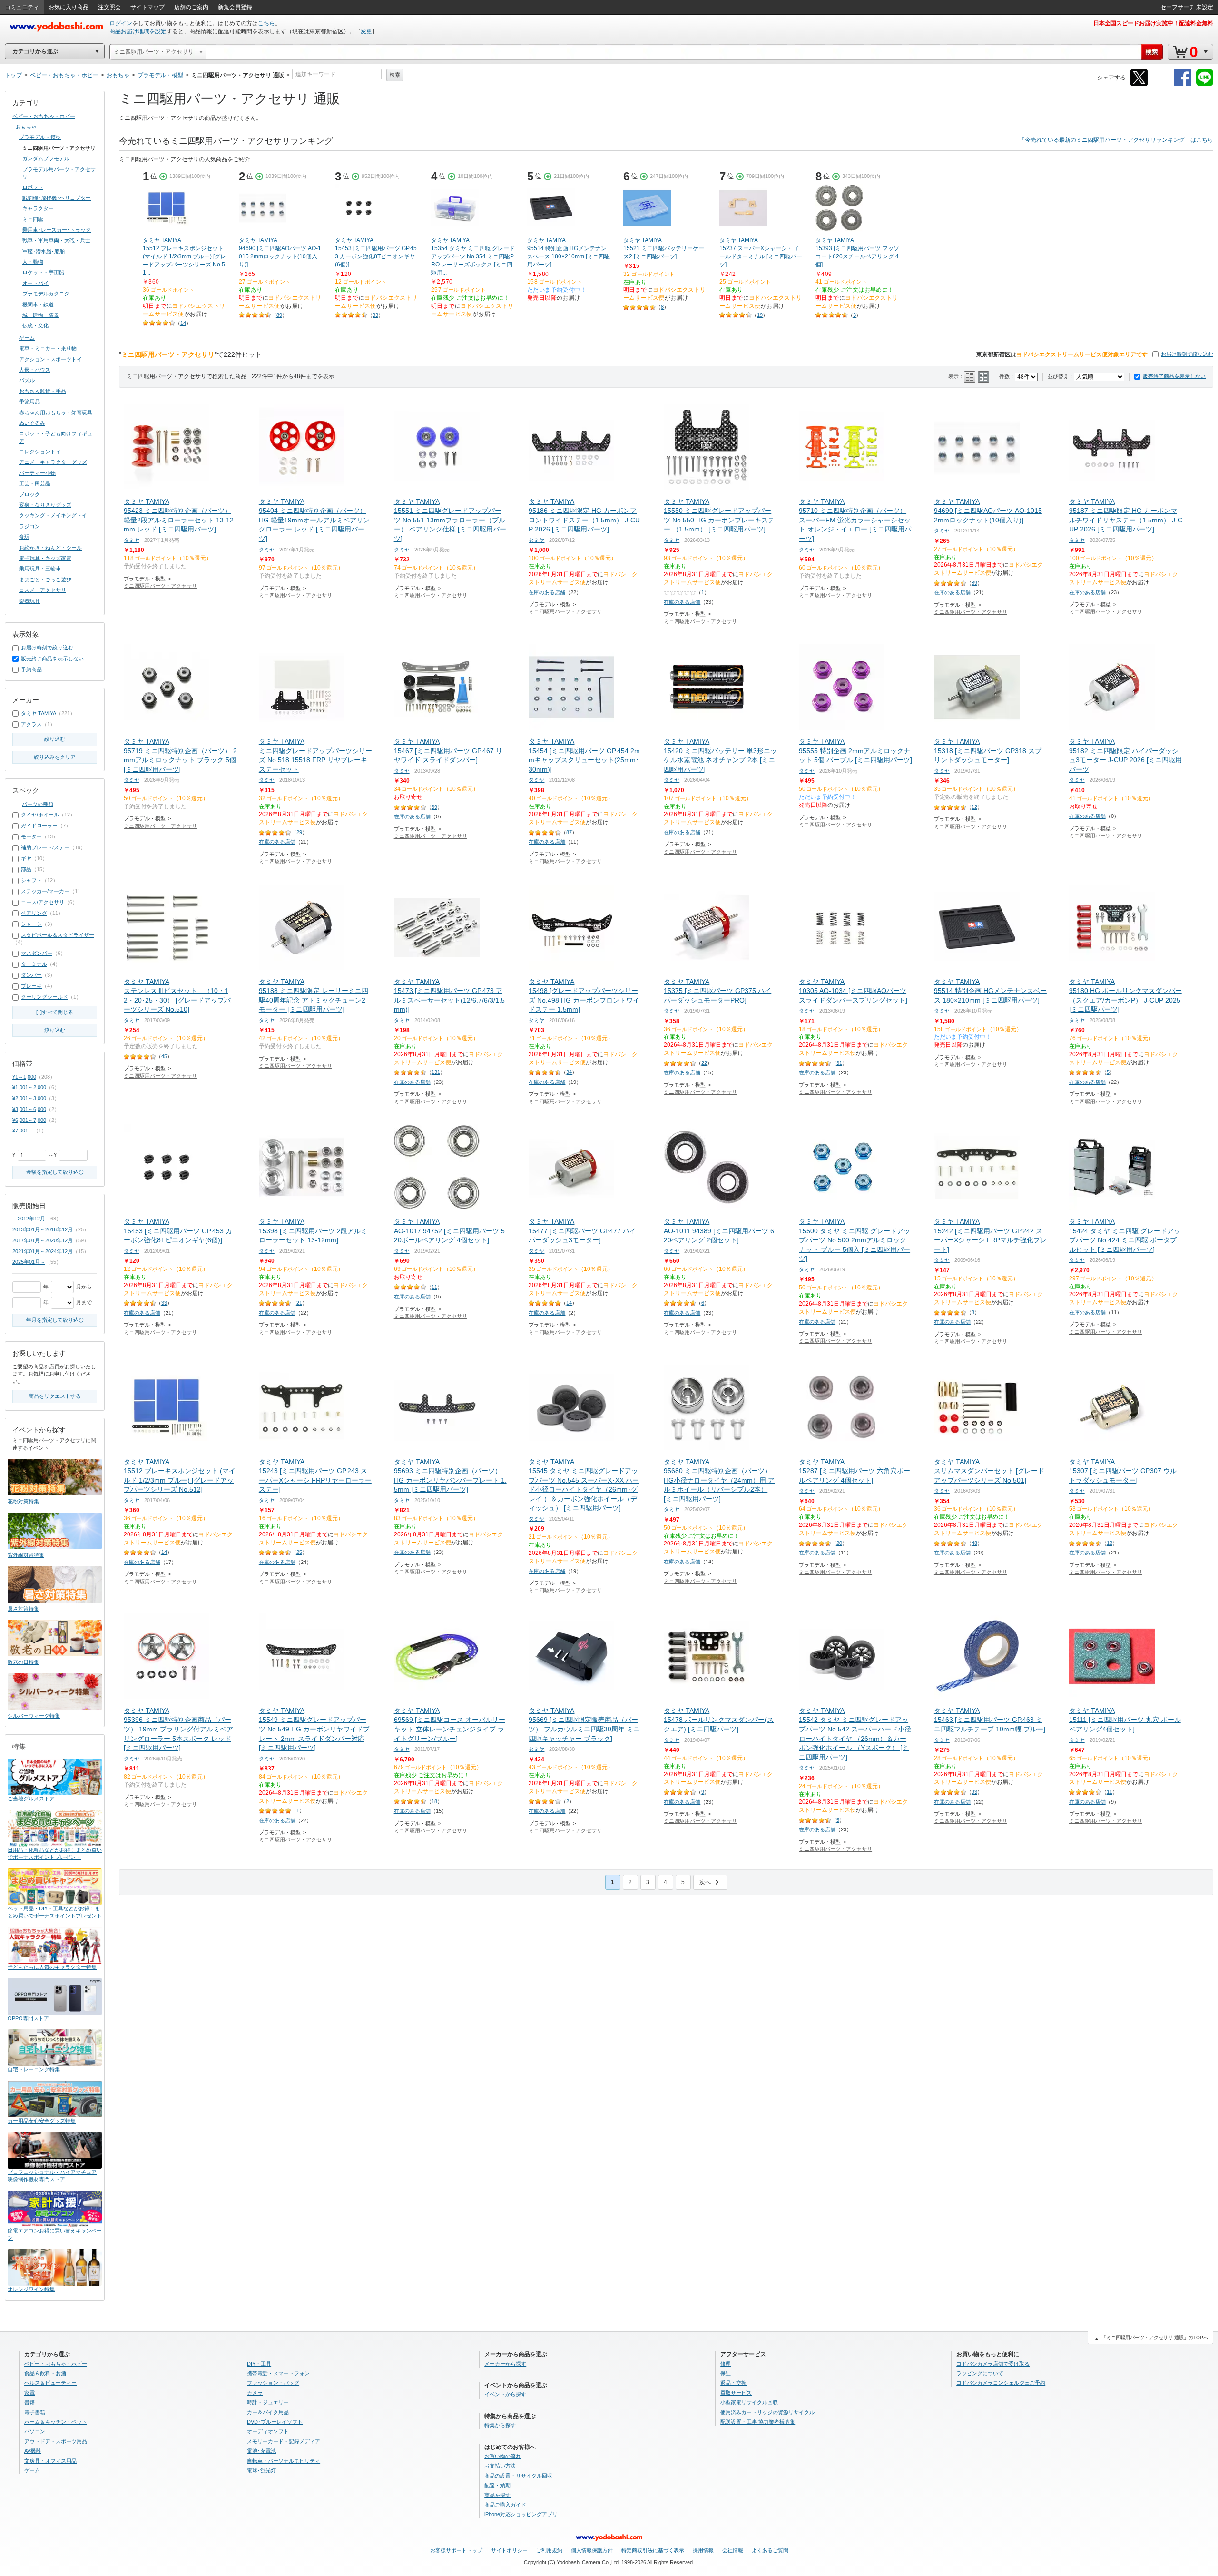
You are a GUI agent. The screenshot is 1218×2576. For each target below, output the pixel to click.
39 (434, 807)
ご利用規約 (549, 2550)
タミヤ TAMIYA (39, 713)
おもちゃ (26, 127)
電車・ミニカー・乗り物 (48, 348)
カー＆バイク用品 (268, 2412)
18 (434, 1801)
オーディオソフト (268, 2431)
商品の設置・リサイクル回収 (518, 2476)
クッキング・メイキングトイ (53, 515)
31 (839, 1063)
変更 (366, 31)
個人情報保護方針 (592, 2550)
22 (704, 1063)
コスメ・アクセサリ (43, 590)
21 (299, 1303)
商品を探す (497, 2495)
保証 (726, 2373)
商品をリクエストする (55, 1396)
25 (299, 1552)
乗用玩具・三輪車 (40, 569)
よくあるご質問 (770, 2550)
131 (436, 1072)
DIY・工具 (259, 2364)
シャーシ (31, 924)
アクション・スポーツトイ (50, 359)
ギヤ (26, 858)
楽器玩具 (29, 601)
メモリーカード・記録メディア (284, 2441)
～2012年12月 (29, 1219)
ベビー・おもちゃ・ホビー (44, 116)
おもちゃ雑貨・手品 (43, 391)
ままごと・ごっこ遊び (45, 580)
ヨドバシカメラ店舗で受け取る (993, 2364)
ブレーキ (31, 986)
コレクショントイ (40, 452)
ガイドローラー (39, 826)
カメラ (255, 2393)
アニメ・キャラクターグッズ (53, 462)
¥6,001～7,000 (29, 1120)
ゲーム (27, 338)
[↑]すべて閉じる (55, 1012)
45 (164, 1056)
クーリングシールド (44, 997)
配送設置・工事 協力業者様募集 (758, 2422)
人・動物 (33, 262)
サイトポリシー (509, 2550)
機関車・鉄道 (38, 305)
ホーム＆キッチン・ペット (56, 2422)
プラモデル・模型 (40, 137)
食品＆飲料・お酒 (45, 2373)
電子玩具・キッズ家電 (45, 558)
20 (839, 1543)
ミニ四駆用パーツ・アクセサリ (160, 586)
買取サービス (736, 2393)
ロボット (33, 187)
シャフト (31, 880)
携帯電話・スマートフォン (278, 2373)
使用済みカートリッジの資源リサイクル (767, 2412)
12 (974, 807)
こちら (266, 23)
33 (375, 315)
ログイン (121, 23)
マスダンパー (37, 953)
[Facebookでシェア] (1183, 84)
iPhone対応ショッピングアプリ (521, 2514)
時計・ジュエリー (268, 2402)
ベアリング (34, 913)
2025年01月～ (29, 1262)
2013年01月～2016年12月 (43, 1229)
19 (760, 315)
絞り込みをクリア (55, 757)
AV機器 (33, 2451)
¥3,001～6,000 (29, 1109)
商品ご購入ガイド (505, 2505)
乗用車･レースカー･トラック (57, 230)
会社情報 (733, 2550)
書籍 (29, 2402)
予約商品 (31, 669)
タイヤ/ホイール (40, 815)
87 (569, 832)
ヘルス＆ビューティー (50, 2383)
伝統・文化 (35, 325)
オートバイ (35, 283)
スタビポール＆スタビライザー (58, 935)
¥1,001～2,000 (29, 1087)
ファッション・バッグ (273, 2383)
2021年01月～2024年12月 (43, 1251)
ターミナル (34, 964)
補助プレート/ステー (45, 847)
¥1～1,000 (24, 1077)
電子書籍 (35, 2412)
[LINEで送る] (1205, 84)
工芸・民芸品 (35, 483)
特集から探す (500, 2425)
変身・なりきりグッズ (45, 505)
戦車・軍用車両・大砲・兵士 (56, 240)
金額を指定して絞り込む (55, 1172)
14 (183, 323)
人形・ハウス (35, 370)
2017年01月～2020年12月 (43, 1240)
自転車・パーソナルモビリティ (284, 2461)
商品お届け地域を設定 (138, 31)
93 (974, 1792)
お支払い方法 (500, 2466)
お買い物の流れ (503, 2456)
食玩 (24, 537)
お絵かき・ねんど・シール (50, 548)
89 (279, 315)
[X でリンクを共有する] (1139, 84)
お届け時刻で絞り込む (1187, 354)
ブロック (29, 494)
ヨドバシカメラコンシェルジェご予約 (1001, 2383)
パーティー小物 (37, 473)
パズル (27, 380)
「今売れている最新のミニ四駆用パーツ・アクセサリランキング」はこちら (1116, 140)
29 (299, 832)
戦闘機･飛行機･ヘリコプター (57, 198)
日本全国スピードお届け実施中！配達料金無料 (1153, 23)
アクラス (31, 724)
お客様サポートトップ (456, 2550)
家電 (29, 2393)
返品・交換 (733, 2383)
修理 (726, 2364)
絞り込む (55, 739)
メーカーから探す (505, 2364)
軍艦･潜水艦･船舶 (44, 251)
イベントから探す (505, 2394)
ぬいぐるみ (32, 423)
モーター (31, 836)
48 (974, 1543)
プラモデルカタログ (46, 294)
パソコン (35, 2431)
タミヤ (132, 540)
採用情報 (703, 2550)
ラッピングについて (980, 2373)
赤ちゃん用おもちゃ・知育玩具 (56, 413)
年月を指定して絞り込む (55, 1320)
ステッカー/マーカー (45, 891)
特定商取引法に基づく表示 (653, 2550)
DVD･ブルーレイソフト (275, 2422)
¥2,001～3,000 (29, 1098)
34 (569, 1072)
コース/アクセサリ (43, 902)
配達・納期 (497, 2485)
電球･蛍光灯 (261, 2470)
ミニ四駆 (33, 219)
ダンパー (31, 975)
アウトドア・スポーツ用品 (56, 2441)
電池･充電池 (261, 2451)
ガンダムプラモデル (46, 158)
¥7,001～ (23, 1131)
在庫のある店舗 (547, 592)
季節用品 (29, 402)
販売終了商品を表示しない (1174, 376)
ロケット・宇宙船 (43, 272)
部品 (26, 869)
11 (434, 1287)
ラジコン (29, 526)
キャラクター (38, 208)
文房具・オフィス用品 (50, 2461)
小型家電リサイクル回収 (749, 2402)
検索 (395, 75)
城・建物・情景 (41, 315)
